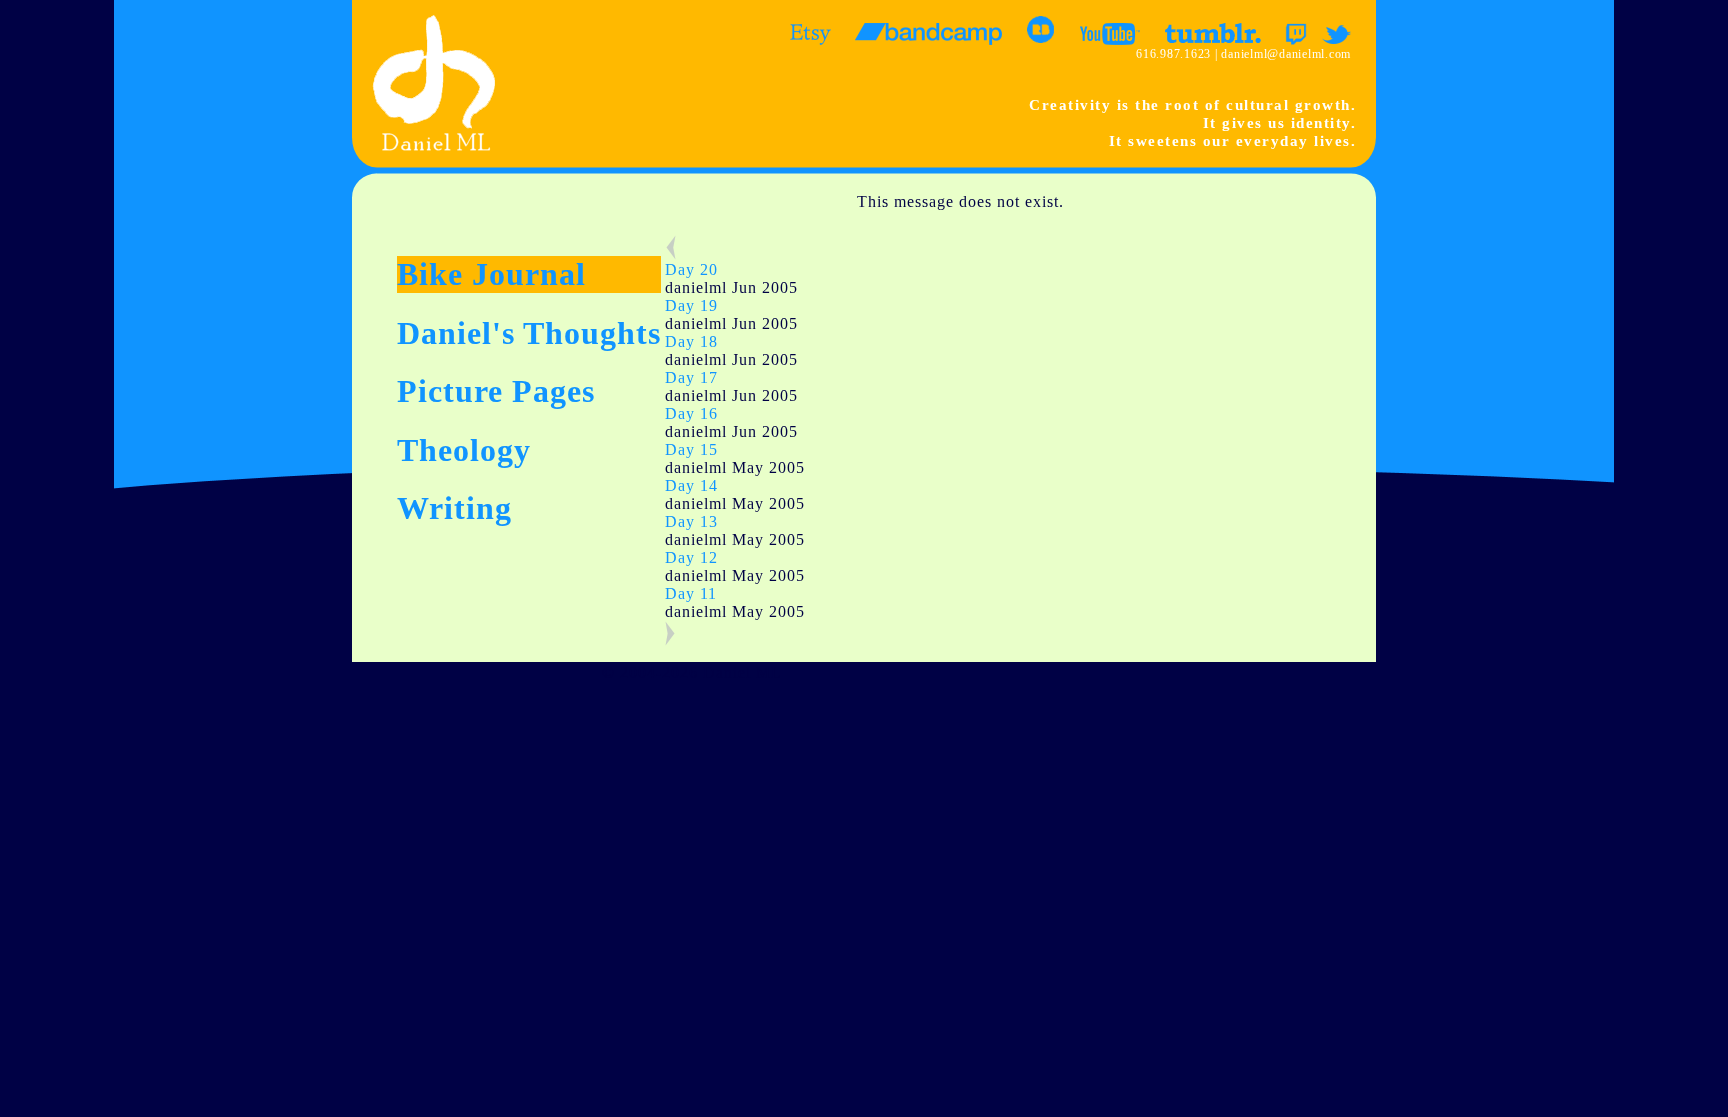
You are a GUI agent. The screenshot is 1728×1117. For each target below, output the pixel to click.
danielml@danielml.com (1286, 54)
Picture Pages (496, 391)
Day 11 (691, 593)
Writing (454, 508)
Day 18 (691, 341)
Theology (464, 450)
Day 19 (691, 305)
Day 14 (691, 485)
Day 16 (691, 413)
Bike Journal (491, 274)
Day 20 (691, 269)
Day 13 (691, 521)
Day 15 (691, 449)
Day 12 (691, 557)
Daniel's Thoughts (529, 333)
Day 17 (691, 377)
